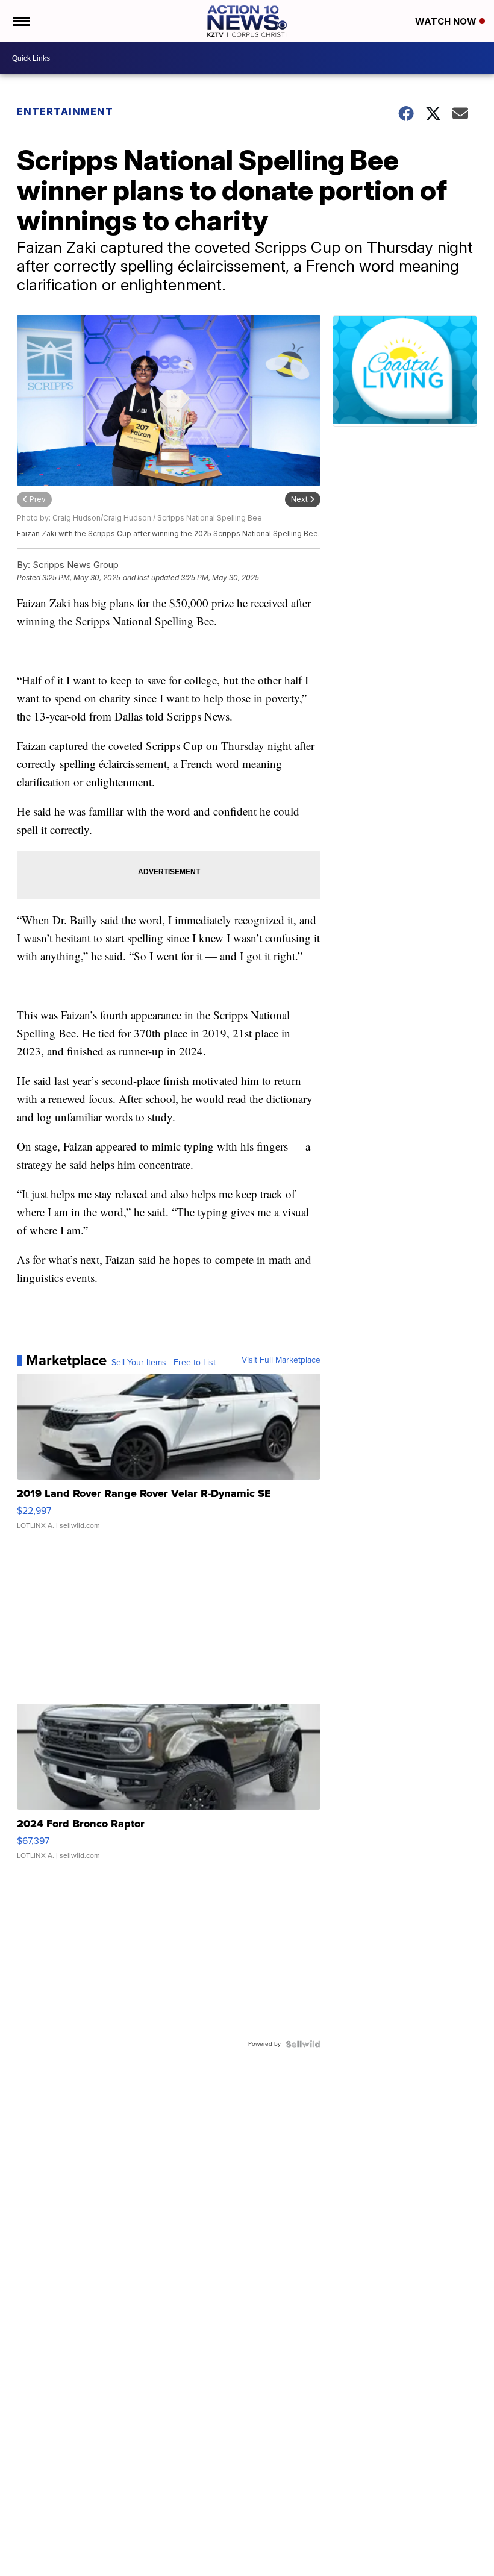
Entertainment (65, 111)
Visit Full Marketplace (281, 1360)
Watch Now (447, 21)
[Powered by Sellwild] (303, 2044)
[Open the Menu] (20, 21)
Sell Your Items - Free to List (164, 1363)
